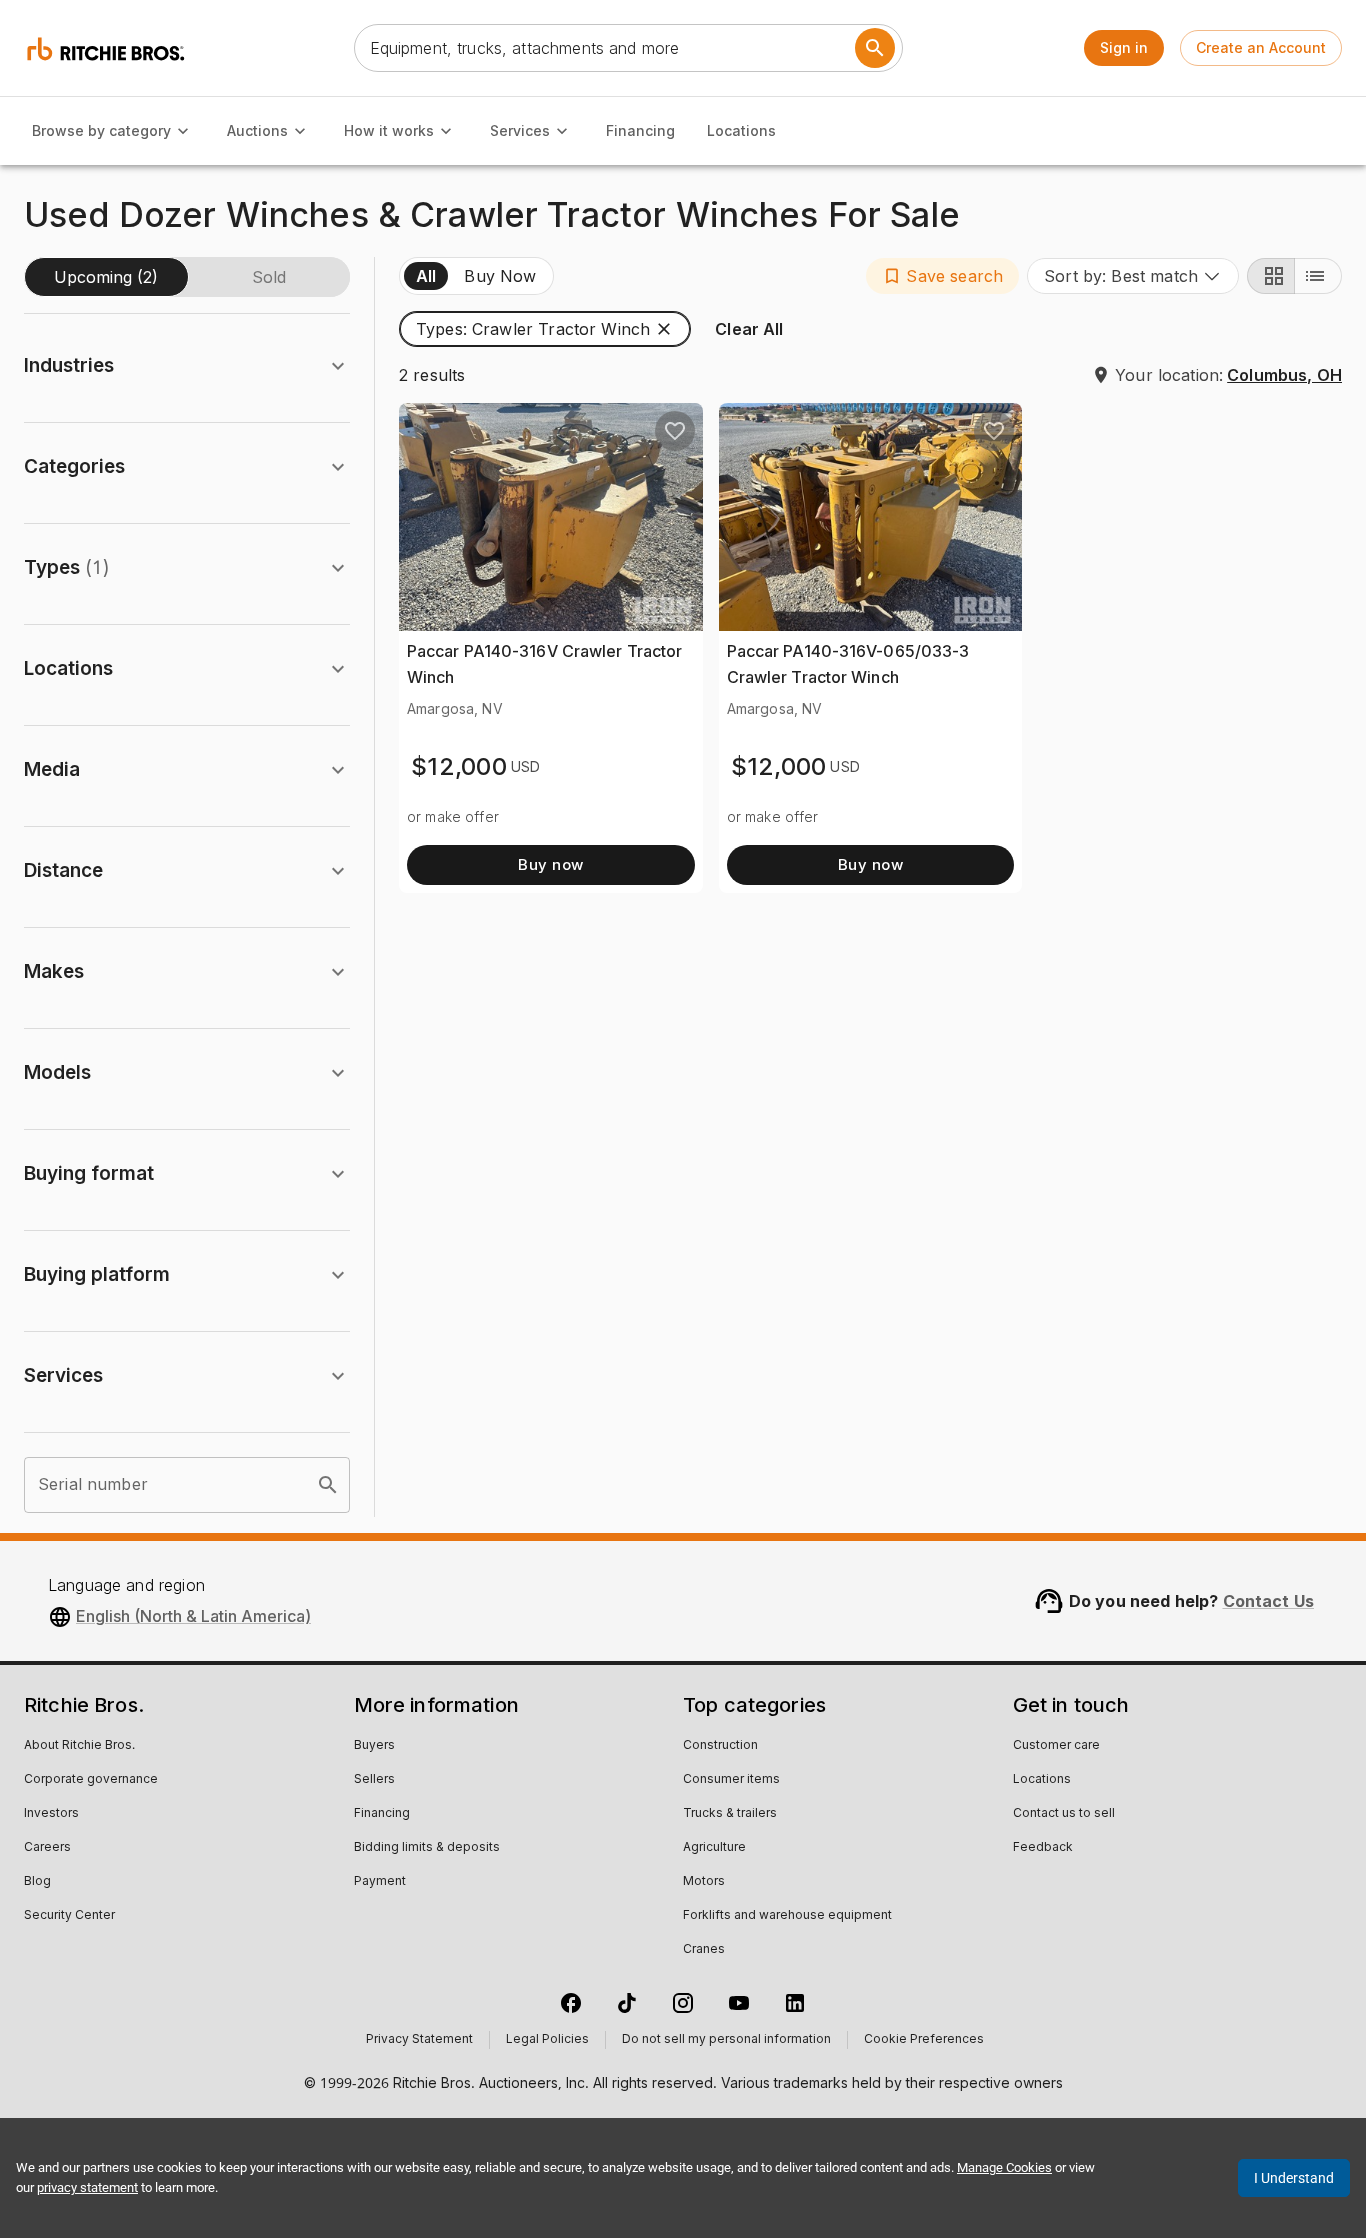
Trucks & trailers (730, 1814)
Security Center (69, 1916)
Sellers (374, 1780)
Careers (47, 1848)
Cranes (704, 1950)
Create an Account (1261, 47)
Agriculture (714, 1848)
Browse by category (101, 130)
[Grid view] (1271, 276)
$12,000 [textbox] (459, 766)
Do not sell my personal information (726, 2040)
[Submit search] (875, 48)
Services (520, 130)
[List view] (1318, 276)
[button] (942, 276)
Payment (380, 1882)
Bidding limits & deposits (427, 1848)
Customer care (1056, 1746)
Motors (704, 1882)
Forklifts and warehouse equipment (787, 1916)
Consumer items (731, 1780)
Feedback (1043, 1848)
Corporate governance (91, 1780)
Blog (37, 1882)
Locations (741, 130)
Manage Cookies (1004, 2167)
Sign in (1124, 47)
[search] (328, 1485)
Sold (269, 277)
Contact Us (1269, 1601)
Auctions (257, 130)
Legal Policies (547, 2040)
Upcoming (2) (106, 277)
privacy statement (87, 2187)
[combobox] (1133, 276)
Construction (720, 1746)
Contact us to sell (1064, 1814)
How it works (389, 130)
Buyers (374, 1746)
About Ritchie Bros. (79, 1746)
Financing (640, 130)
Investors (51, 1814)
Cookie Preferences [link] (924, 2040)
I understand (1294, 2178)
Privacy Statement (419, 2040)
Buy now (550, 864)
